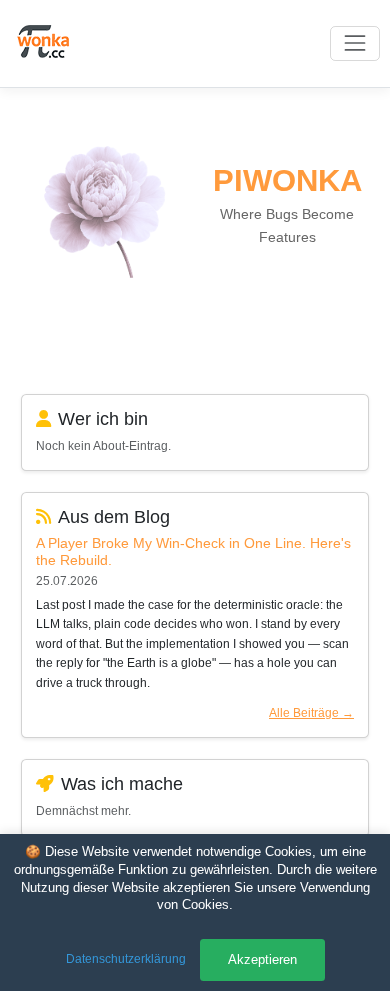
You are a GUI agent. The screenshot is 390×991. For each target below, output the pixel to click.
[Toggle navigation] (354, 43)
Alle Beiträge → (311, 713)
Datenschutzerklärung (126, 959)
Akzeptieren (262, 960)
